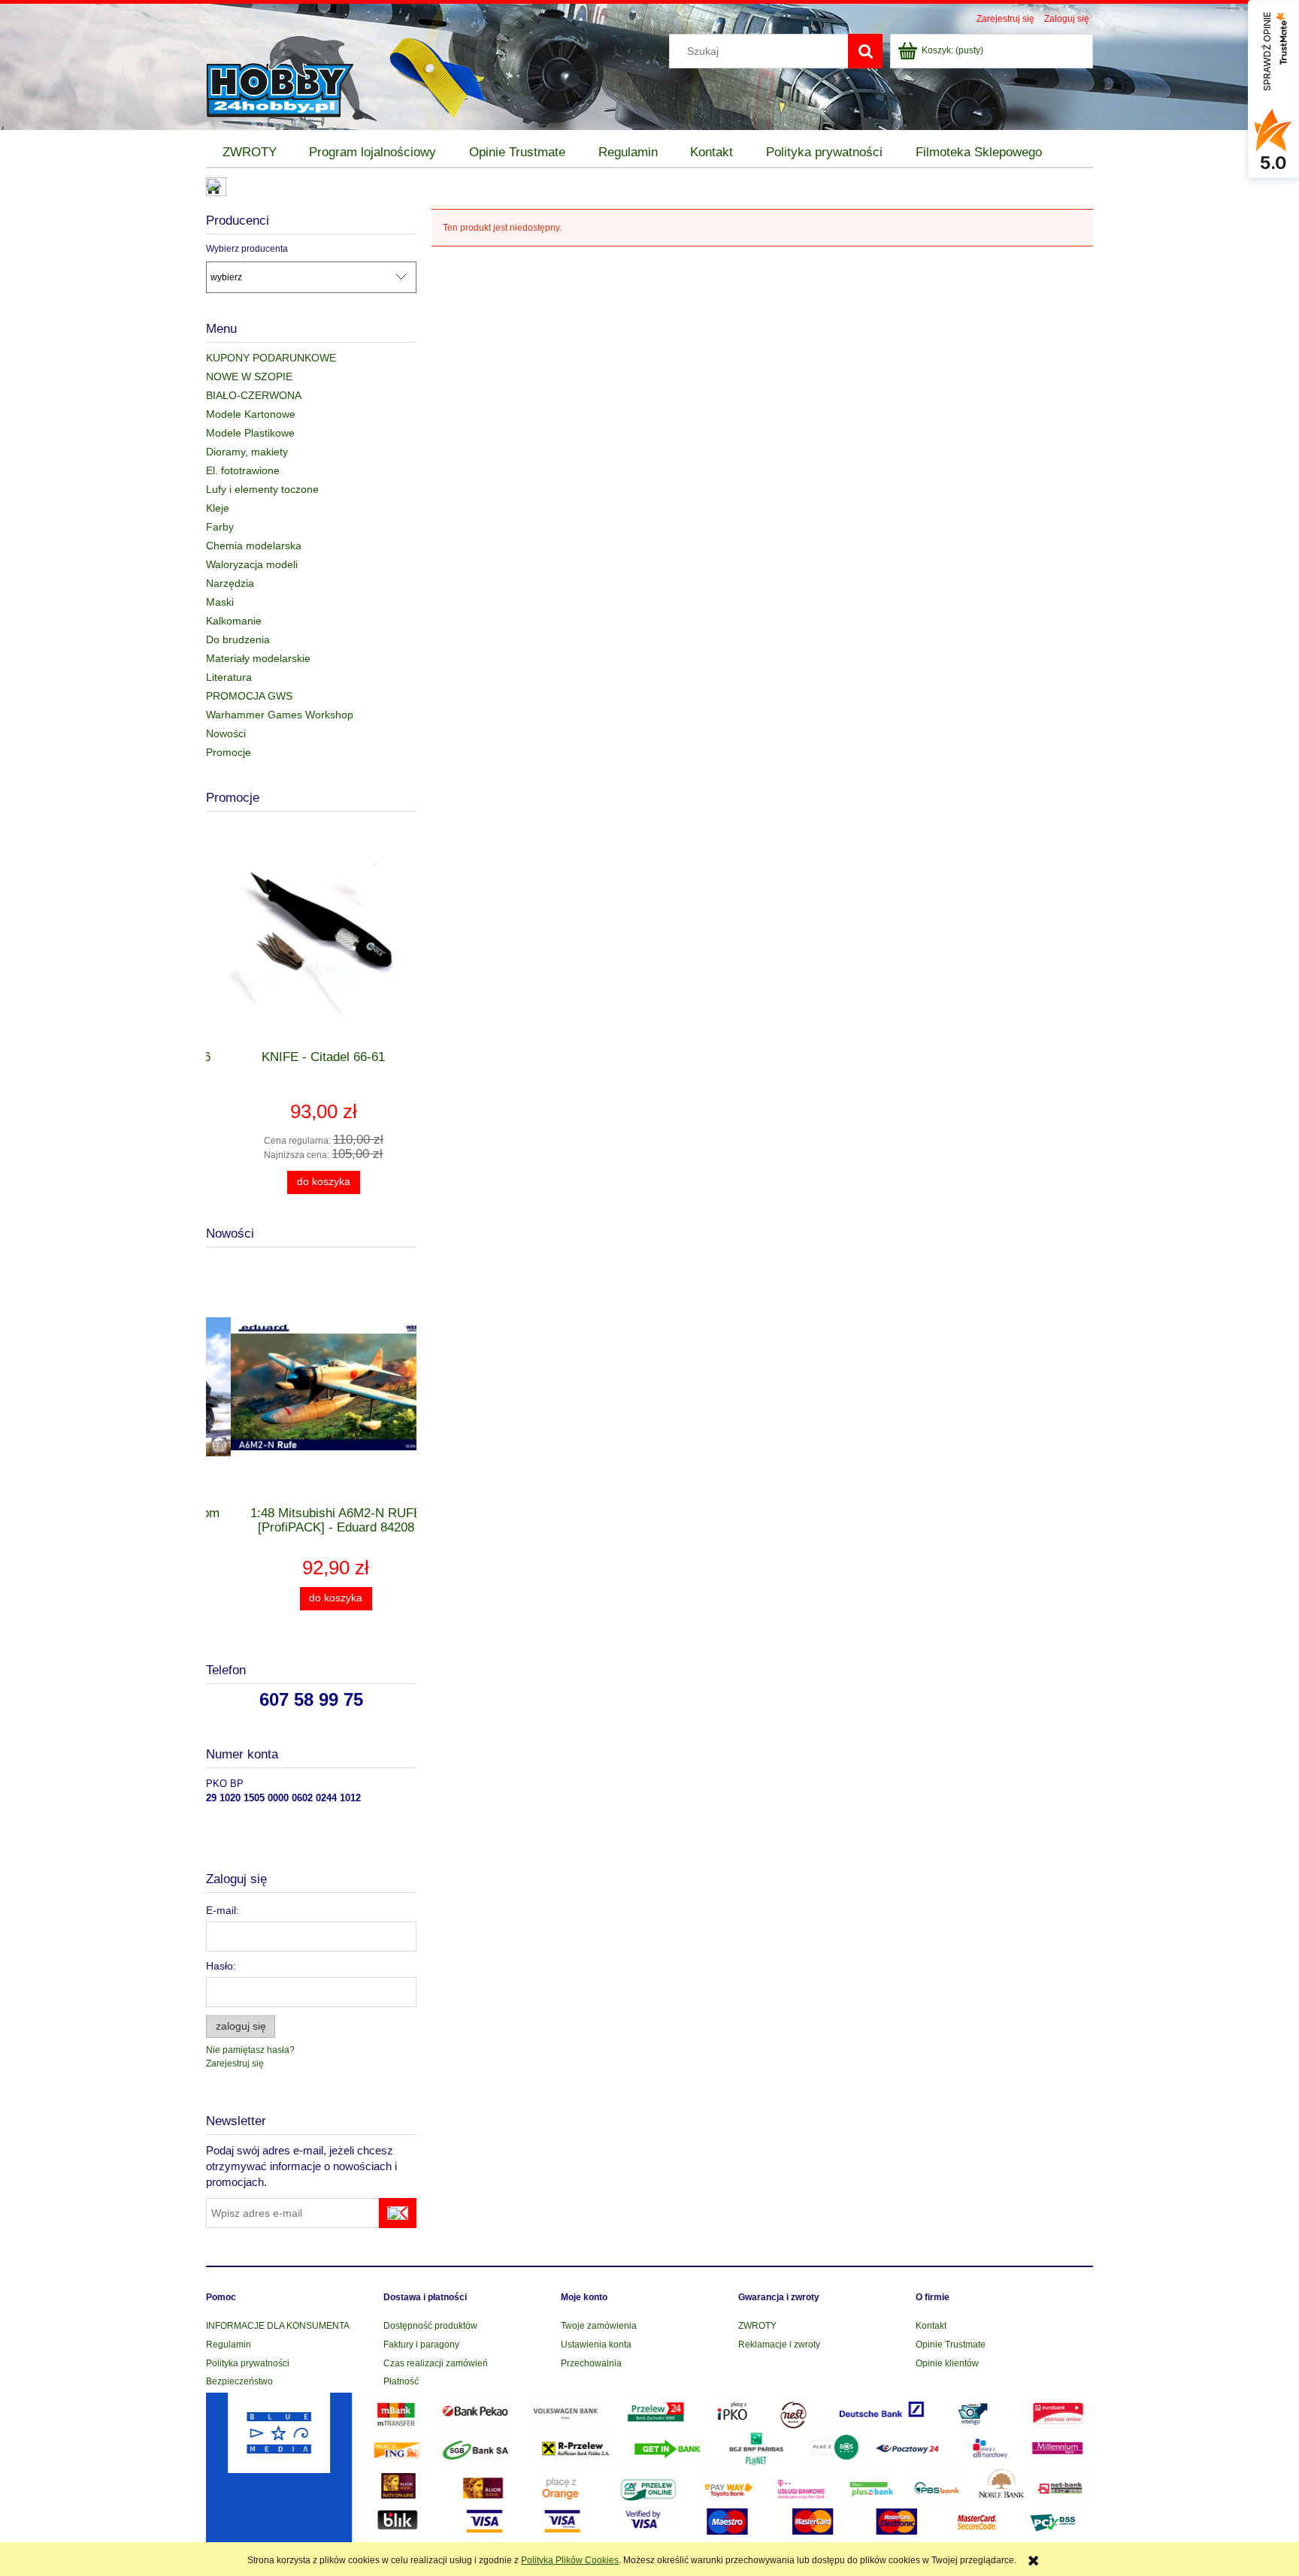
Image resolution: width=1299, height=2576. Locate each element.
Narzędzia (230, 583)
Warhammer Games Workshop (280, 715)
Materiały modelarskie (258, 658)
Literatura (229, 677)
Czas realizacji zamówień (436, 2363)
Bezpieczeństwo (239, 2381)
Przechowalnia (591, 2363)
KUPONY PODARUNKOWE (271, 358)
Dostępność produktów (430, 2326)
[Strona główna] (293, 76)
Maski (220, 602)
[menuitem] (250, 153)
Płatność (401, 2381)
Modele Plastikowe (250, 433)
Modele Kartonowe (251, 414)
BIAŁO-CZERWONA (254, 395)
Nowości (226, 733)
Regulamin (229, 2345)
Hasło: (221, 1966)
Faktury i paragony (421, 2345)
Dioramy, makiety (247, 452)
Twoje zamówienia (599, 2326)
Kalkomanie (234, 621)
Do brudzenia (238, 639)
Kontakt (931, 2326)
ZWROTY (757, 2326)
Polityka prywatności (248, 2363)
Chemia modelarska (254, 546)
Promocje (229, 752)
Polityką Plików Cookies (570, 2560)
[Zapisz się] (398, 2213)
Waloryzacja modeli (252, 564)
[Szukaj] (865, 51)
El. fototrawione (243, 470)
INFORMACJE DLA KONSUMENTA (278, 2326)
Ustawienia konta (596, 2345)
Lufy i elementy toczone (262, 489)
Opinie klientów (947, 2363)
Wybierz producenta (247, 249)
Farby (220, 527)
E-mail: (223, 1910)
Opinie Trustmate (951, 2345)
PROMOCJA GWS (249, 696)
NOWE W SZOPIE (249, 376)
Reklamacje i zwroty (779, 2345)
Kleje (218, 508)
